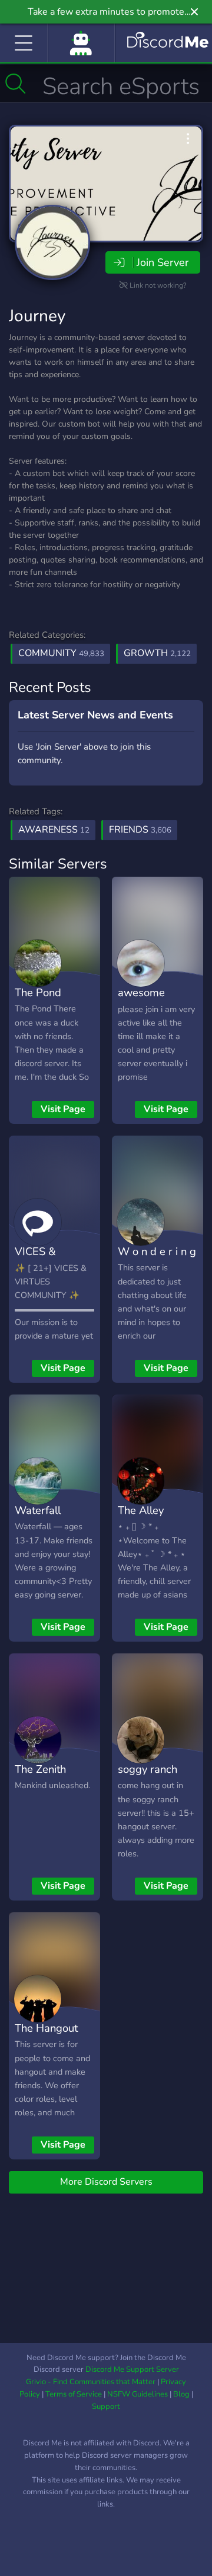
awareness (54, 830)
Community (61, 653)
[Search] (16, 84)
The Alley (141, 1510)
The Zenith (40, 1769)
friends (140, 830)
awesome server (141, 1001)
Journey (37, 316)
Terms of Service (74, 2394)
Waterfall (38, 1510)
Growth (157, 653)
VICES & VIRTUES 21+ (48, 1260)
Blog (181, 2394)
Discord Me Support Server (132, 2369)
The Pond (38, 992)
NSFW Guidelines (138, 2394)
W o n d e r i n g (157, 1251)
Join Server (163, 262)
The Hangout (46, 2028)
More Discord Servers (106, 2182)
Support (106, 2407)
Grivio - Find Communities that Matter (91, 2382)
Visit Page (63, 1109)
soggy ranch (148, 1769)
